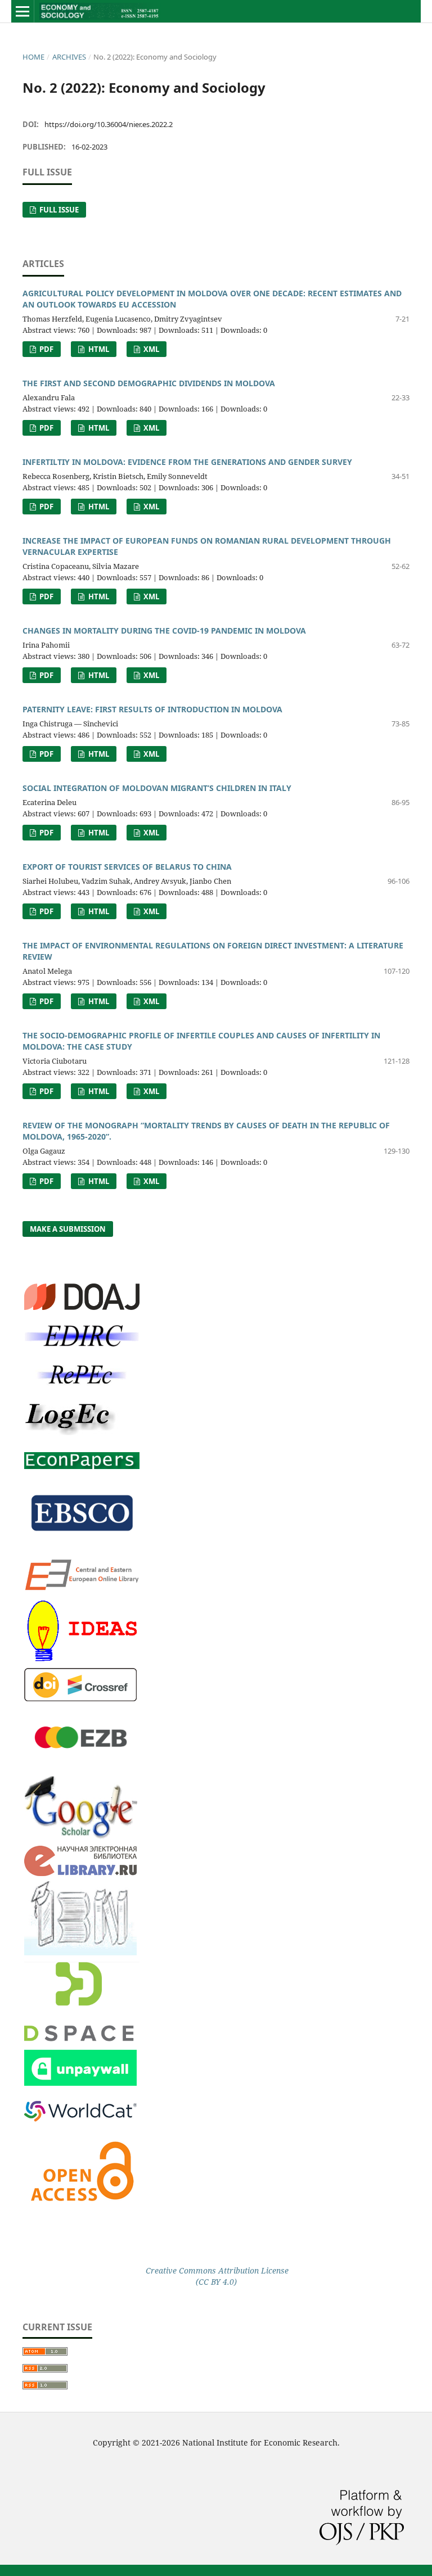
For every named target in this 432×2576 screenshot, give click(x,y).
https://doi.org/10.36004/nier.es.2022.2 (109, 124)
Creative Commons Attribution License (216, 2270)
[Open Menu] (22, 11)
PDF (46, 349)
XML (150, 349)
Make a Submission (68, 1229)
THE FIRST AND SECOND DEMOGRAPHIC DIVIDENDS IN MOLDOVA (149, 383)
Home (33, 57)
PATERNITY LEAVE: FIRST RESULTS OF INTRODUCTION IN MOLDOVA (152, 709)
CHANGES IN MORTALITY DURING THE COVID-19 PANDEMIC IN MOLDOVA (164, 631)
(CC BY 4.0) (216, 2282)
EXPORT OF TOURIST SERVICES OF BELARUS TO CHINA (127, 867)
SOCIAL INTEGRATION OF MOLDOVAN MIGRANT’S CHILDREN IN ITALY (157, 788)
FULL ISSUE (58, 210)
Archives (69, 57)
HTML (98, 349)
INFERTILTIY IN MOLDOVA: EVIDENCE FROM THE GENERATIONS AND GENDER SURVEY (187, 462)
